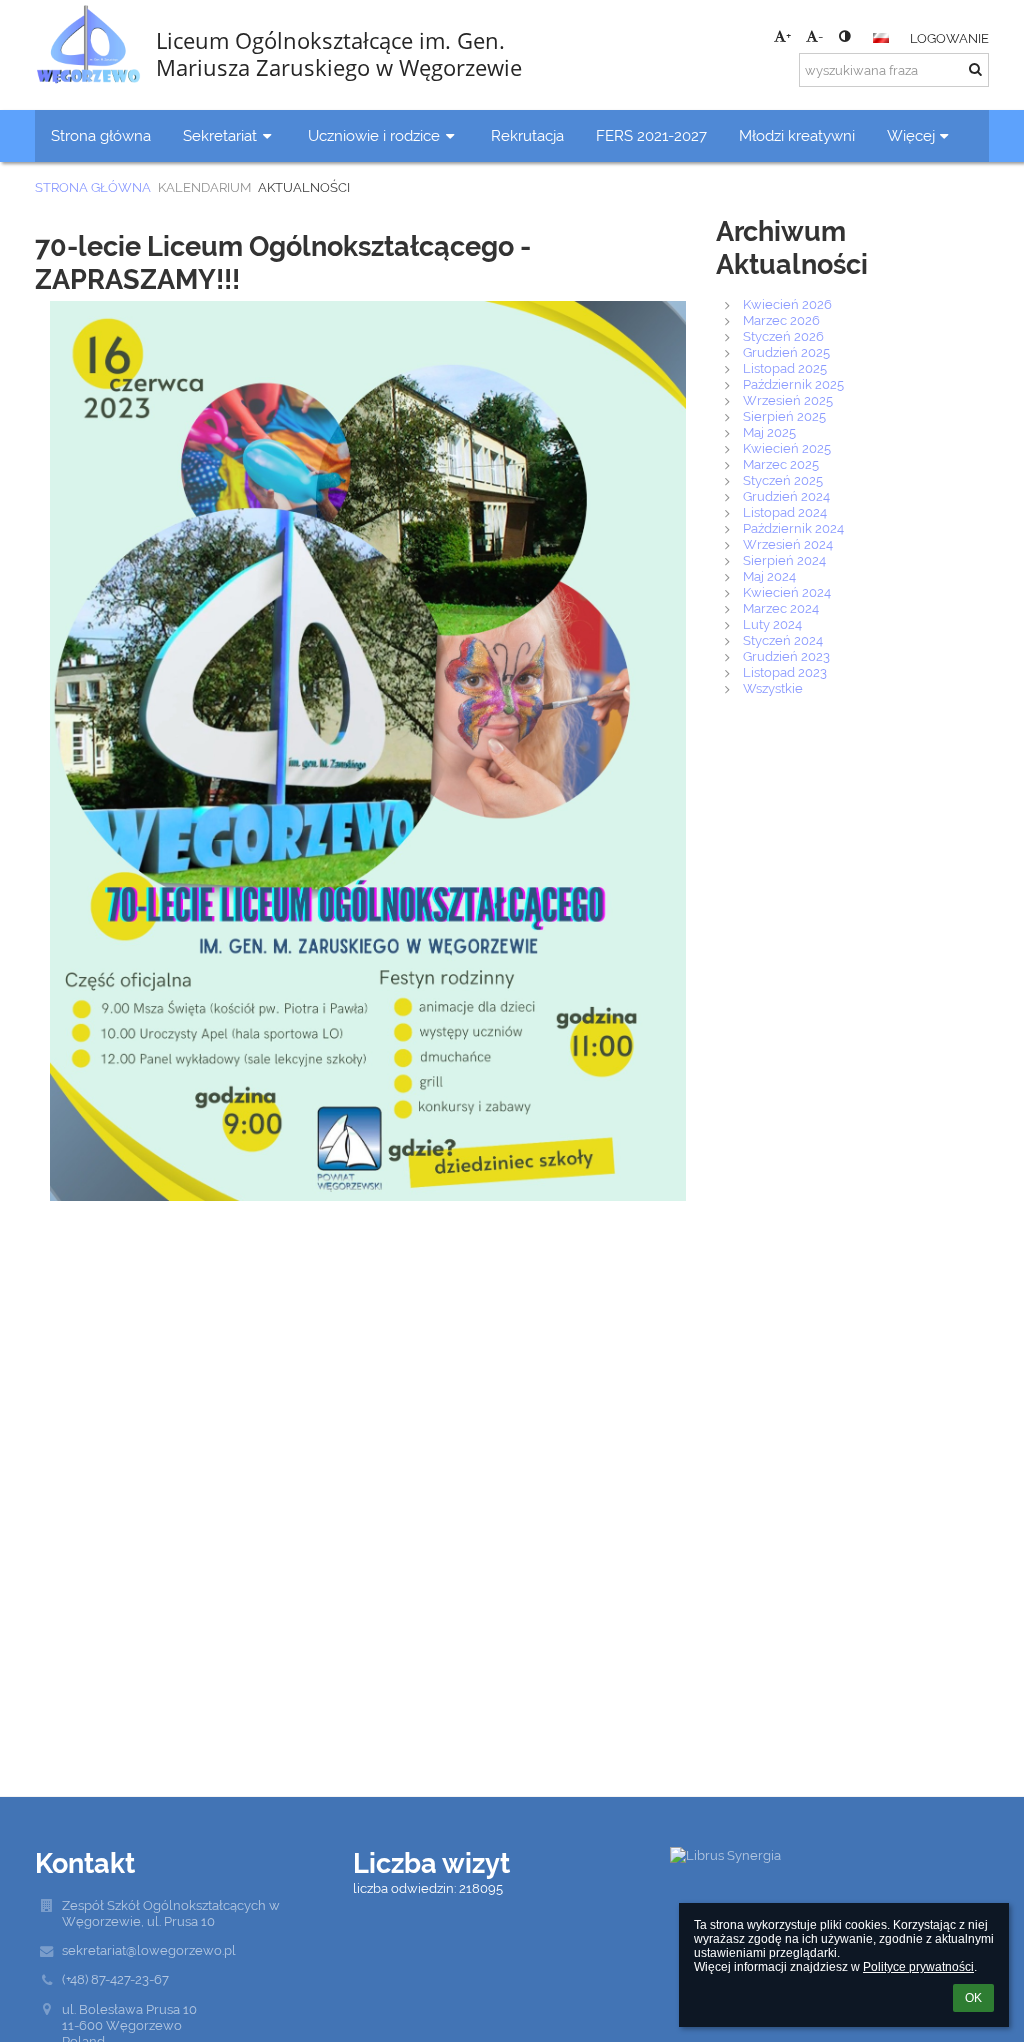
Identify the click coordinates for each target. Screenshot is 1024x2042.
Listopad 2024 (785, 512)
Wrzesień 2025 (788, 400)
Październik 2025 (793, 384)
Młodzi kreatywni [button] (797, 135)
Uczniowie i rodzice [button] (374, 135)
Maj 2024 (769, 576)
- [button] (820, 36)
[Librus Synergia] (828, 1855)
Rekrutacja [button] (527, 135)
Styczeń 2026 (783, 336)
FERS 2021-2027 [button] (651, 135)
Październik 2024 (793, 528)
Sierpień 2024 (784, 560)
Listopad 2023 (785, 672)
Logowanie (949, 38)
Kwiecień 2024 (787, 592)
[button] (844, 36)
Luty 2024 (772, 624)
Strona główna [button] (101, 135)
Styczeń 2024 (783, 640)
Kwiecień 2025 (787, 448)
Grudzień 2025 (786, 352)
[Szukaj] (975, 69)
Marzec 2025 (781, 464)
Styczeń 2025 (783, 480)
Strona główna (93, 187)
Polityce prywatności (918, 1967)
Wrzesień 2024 (788, 544)
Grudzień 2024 (786, 496)
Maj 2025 (769, 432)
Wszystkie (773, 688)
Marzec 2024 (781, 608)
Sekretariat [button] (220, 135)
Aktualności (304, 187)
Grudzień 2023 (786, 656)
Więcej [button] (911, 135)
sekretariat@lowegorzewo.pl (149, 1950)
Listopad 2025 (785, 368)
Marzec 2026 (781, 320)
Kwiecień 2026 (787, 304)
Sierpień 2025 (784, 416)
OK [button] (973, 1998)
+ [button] (788, 36)
